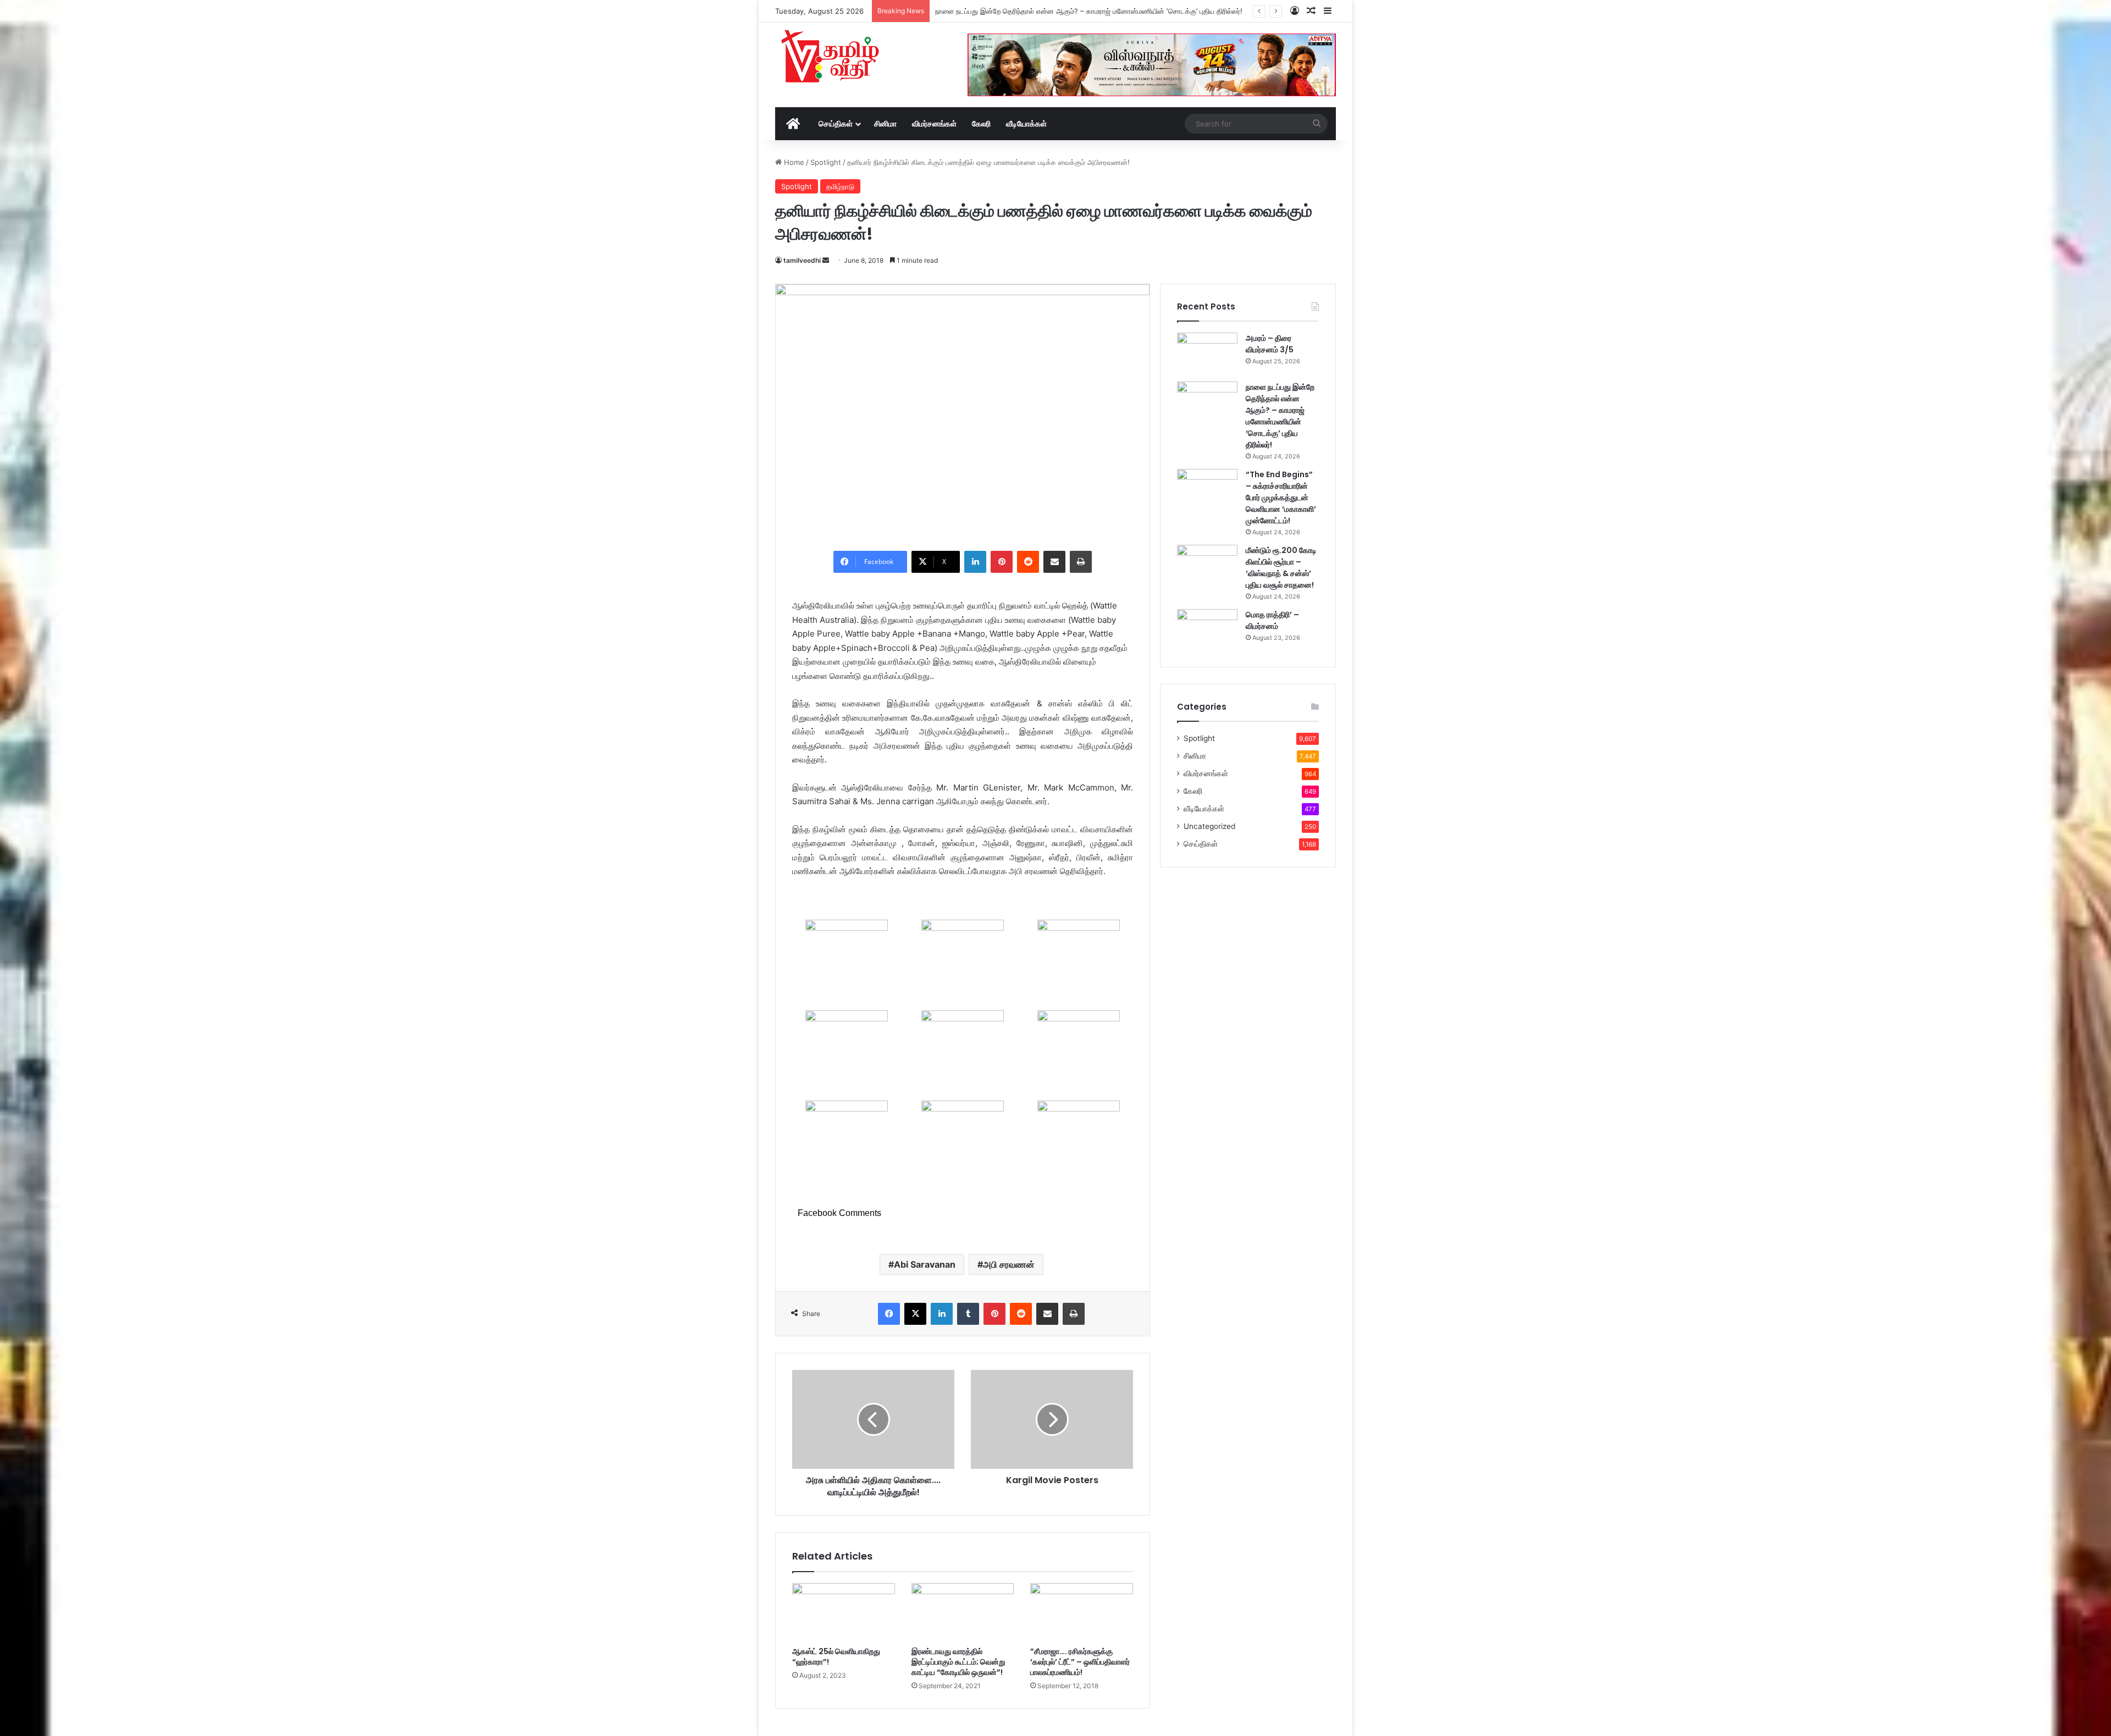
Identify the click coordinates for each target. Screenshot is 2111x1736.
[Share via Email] (1054, 562)
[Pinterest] (1002, 562)
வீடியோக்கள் (1026, 123)
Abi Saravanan (925, 1264)
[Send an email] (826, 260)
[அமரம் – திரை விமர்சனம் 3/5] (1207, 353)
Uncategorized (1209, 826)
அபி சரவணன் (1009, 1264)
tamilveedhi (802, 260)
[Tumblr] (968, 1314)
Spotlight (826, 162)
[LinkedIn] (975, 562)
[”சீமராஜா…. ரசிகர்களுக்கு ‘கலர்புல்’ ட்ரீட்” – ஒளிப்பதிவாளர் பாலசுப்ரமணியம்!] (1082, 1612)
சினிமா (885, 123)
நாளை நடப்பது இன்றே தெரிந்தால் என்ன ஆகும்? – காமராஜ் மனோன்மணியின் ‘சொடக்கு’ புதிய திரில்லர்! (1280, 416)
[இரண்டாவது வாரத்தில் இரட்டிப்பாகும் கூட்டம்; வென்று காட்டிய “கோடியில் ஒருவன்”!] (963, 1612)
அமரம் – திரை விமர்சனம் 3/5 (1270, 344)
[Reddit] (1028, 562)
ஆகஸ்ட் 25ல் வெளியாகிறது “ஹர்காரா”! (836, 1657)
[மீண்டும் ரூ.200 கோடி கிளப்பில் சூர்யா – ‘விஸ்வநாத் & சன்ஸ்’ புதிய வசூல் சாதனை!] (1207, 565)
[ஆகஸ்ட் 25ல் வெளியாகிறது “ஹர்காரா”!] (844, 1612)
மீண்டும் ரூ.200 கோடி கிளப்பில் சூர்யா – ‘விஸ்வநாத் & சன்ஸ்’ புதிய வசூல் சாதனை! (1281, 568)
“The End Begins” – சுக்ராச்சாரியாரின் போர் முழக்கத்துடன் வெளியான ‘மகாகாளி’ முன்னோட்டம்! (1081, 11)
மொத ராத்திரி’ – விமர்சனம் (1272, 620)
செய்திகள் (836, 123)
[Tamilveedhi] (830, 58)
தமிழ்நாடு (840, 186)
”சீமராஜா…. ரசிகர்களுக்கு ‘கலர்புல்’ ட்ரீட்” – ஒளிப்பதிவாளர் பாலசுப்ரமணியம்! (1080, 1662)
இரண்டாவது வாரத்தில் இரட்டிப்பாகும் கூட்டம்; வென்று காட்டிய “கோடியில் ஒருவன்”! (958, 1662)
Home (793, 162)
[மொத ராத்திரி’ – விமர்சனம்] (1207, 630)
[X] (915, 1314)
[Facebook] (889, 1314)
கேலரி (981, 123)
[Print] (1081, 562)
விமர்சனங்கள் (934, 123)
